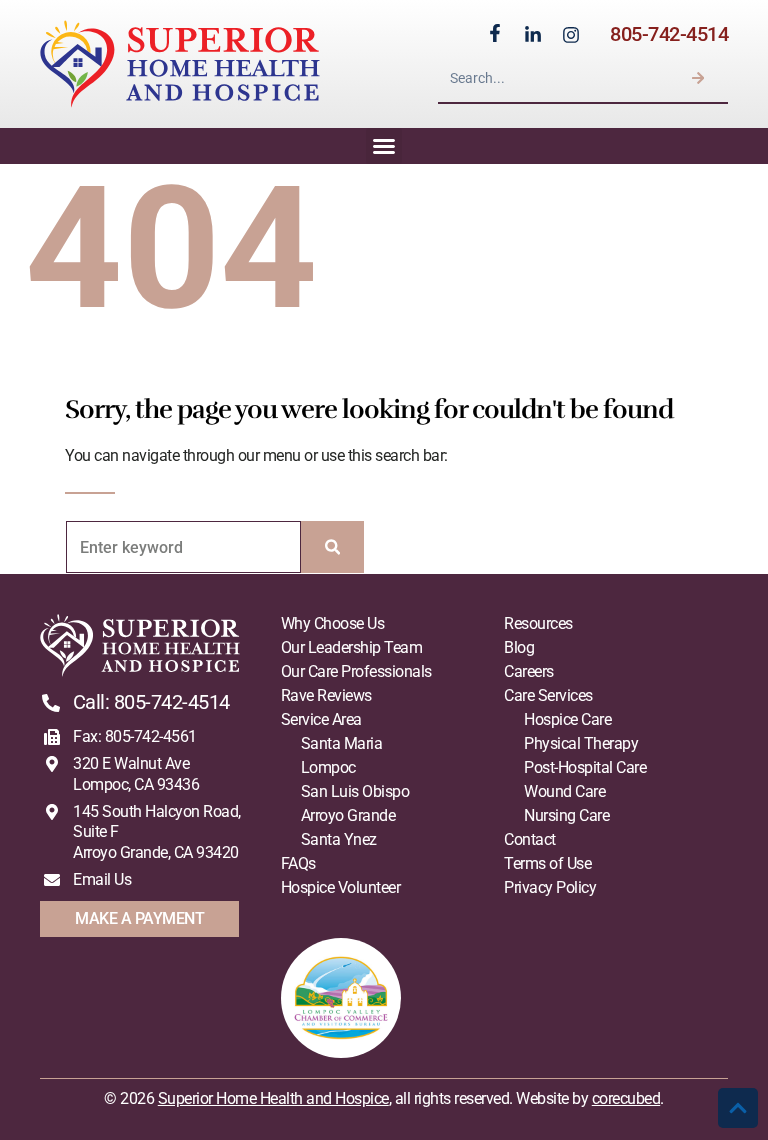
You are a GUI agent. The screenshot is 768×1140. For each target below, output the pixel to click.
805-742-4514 (669, 34)
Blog (519, 647)
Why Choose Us (333, 623)
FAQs (298, 863)
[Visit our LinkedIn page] (533, 35)
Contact (530, 839)
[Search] (698, 78)
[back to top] (738, 1108)
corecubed (626, 1098)
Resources (538, 623)
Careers (529, 671)
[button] (384, 146)
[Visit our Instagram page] (571, 35)
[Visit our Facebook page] (495, 33)
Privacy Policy (550, 887)
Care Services (548, 695)
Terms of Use (547, 863)
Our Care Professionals (356, 671)
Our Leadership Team (352, 647)
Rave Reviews (326, 695)
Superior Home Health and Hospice (273, 1098)
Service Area (321, 719)
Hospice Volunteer (341, 887)
